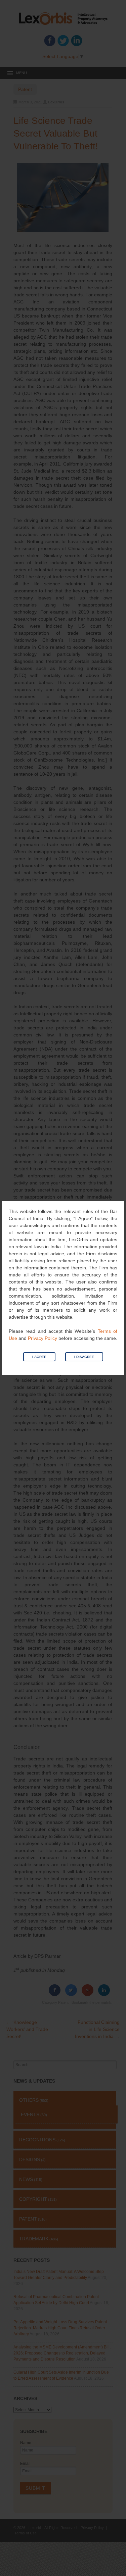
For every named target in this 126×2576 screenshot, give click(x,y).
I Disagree (84, 1357)
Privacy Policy (43, 1338)
